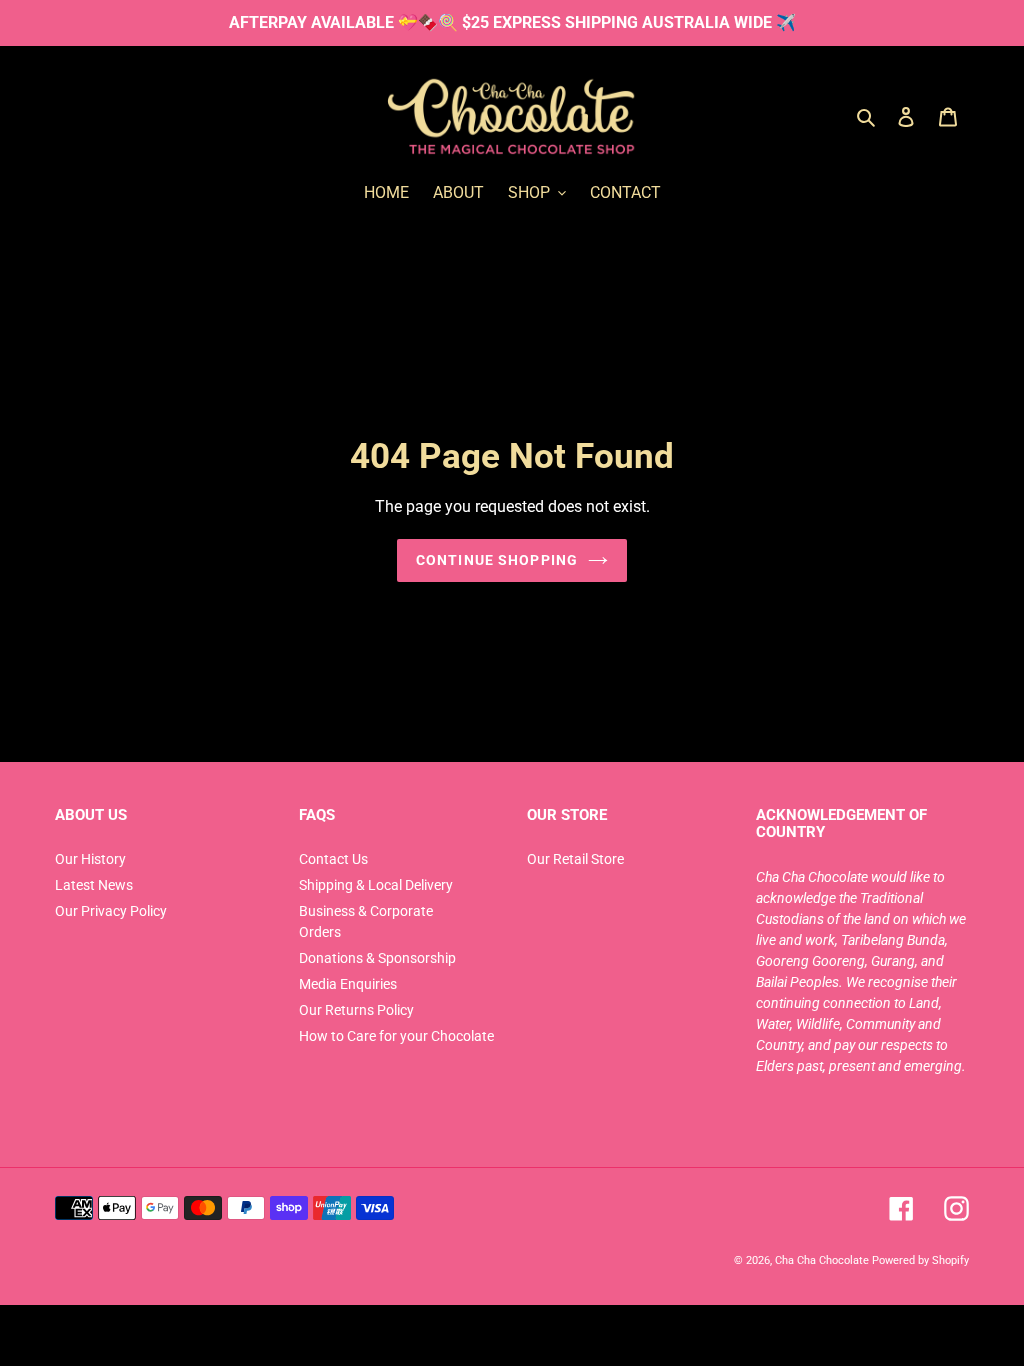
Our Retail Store (575, 859)
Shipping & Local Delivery (376, 885)
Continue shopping (497, 560)
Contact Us (333, 859)
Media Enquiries (348, 984)
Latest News (94, 885)
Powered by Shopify (920, 1260)
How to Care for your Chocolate (396, 1036)
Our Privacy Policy (111, 911)
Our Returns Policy (356, 1010)
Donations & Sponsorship (377, 958)
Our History (90, 859)
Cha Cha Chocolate (822, 1260)
